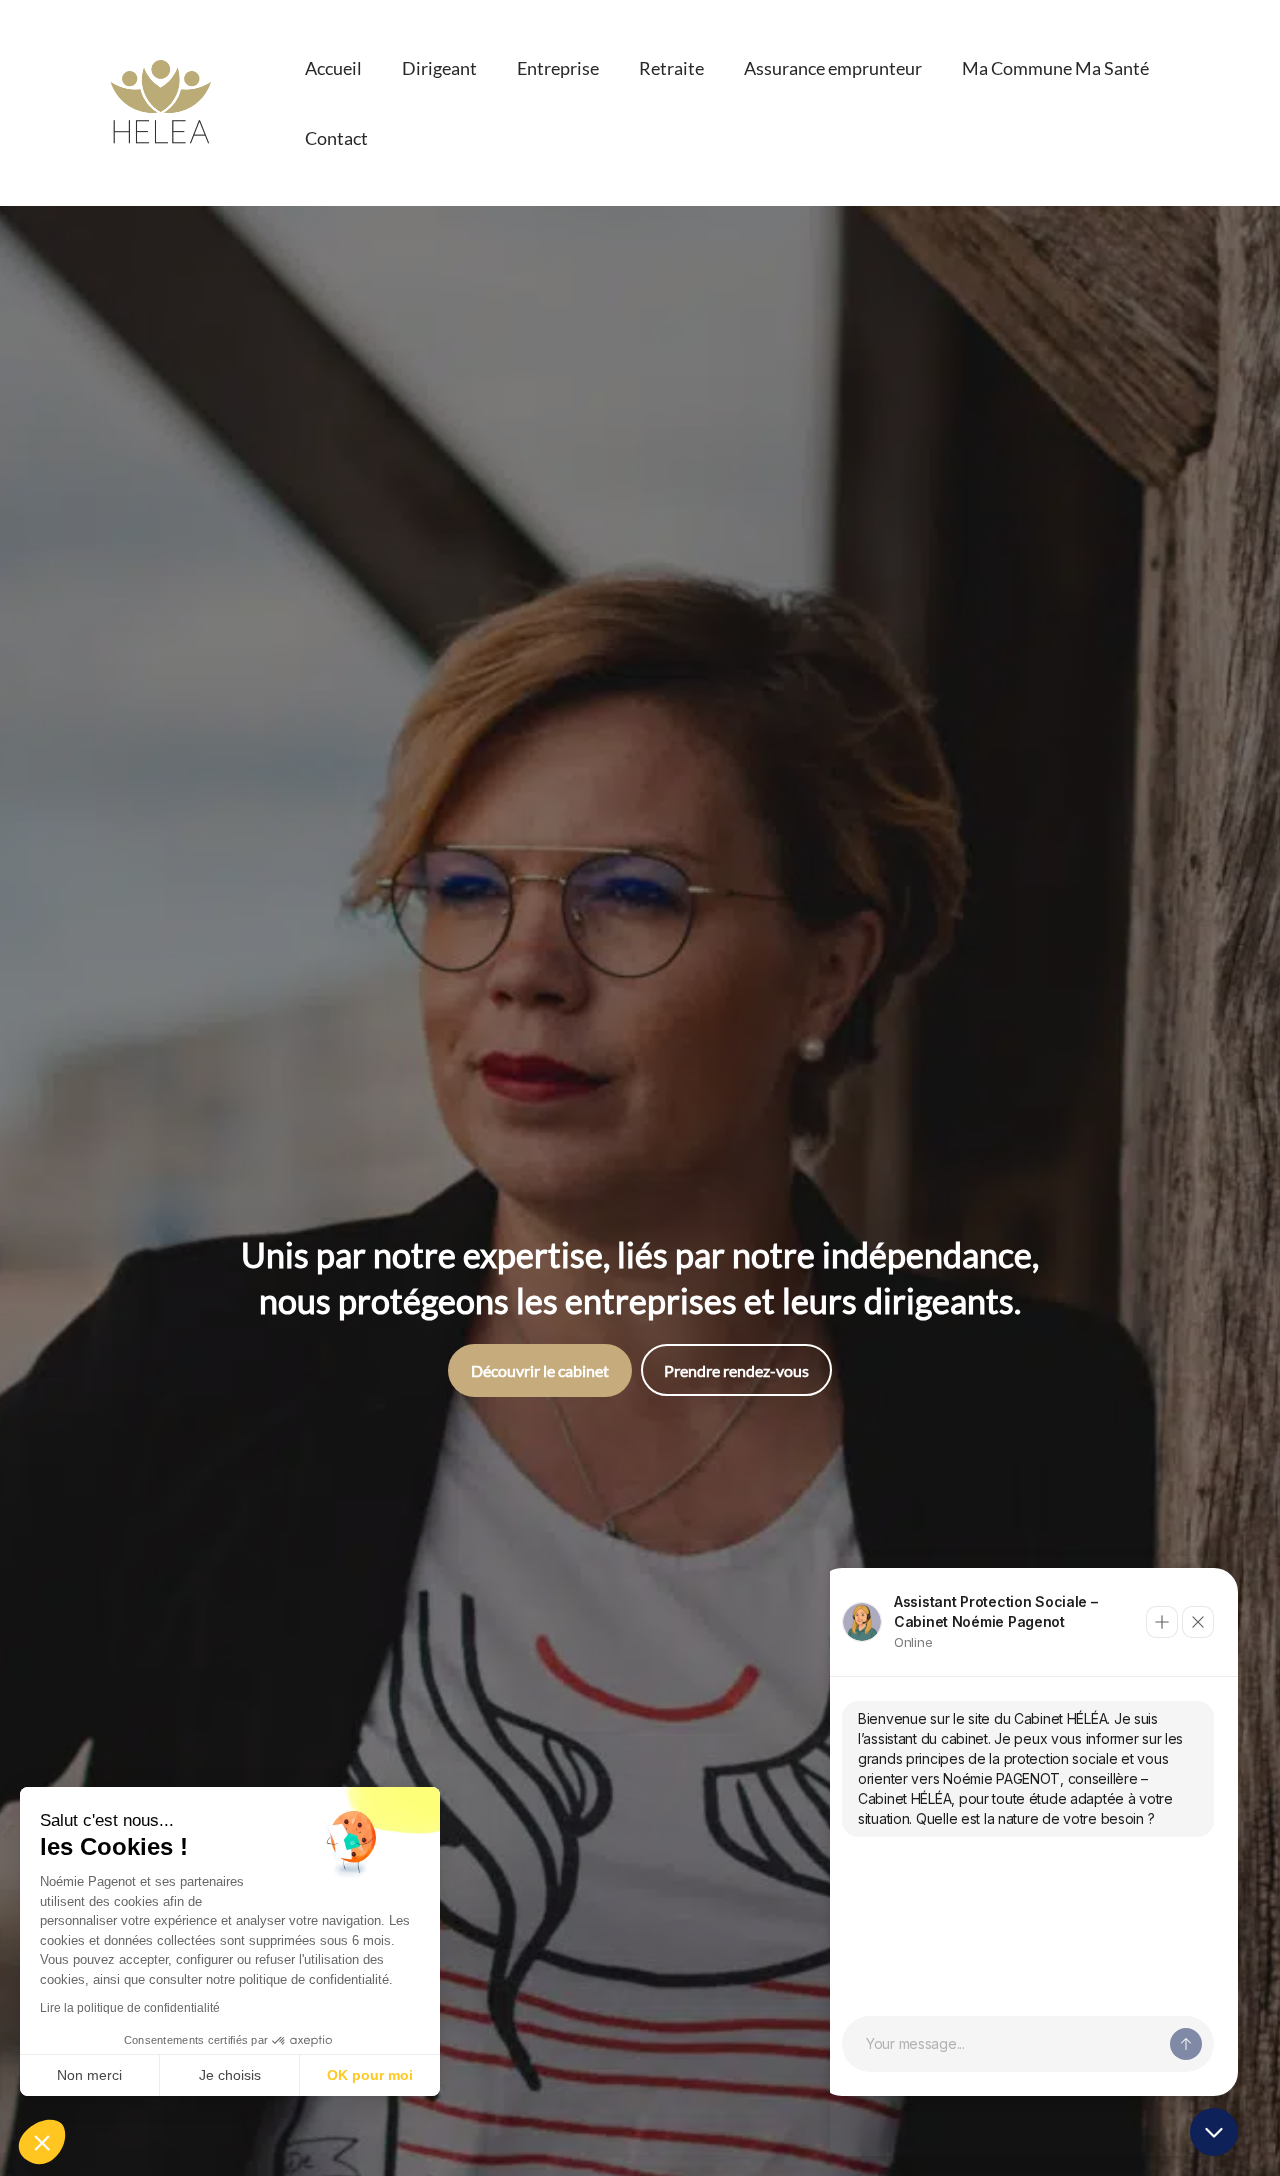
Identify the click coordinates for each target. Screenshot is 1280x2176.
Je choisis (230, 2075)
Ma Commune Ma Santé (1055, 68)
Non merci (89, 2075)
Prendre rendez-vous (736, 1370)
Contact (336, 138)
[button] (42, 2142)
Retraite (671, 68)
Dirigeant (439, 68)
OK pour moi (370, 2075)
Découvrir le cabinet (540, 1370)
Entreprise (558, 68)
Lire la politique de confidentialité (130, 2008)
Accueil (333, 68)
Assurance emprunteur (833, 68)
